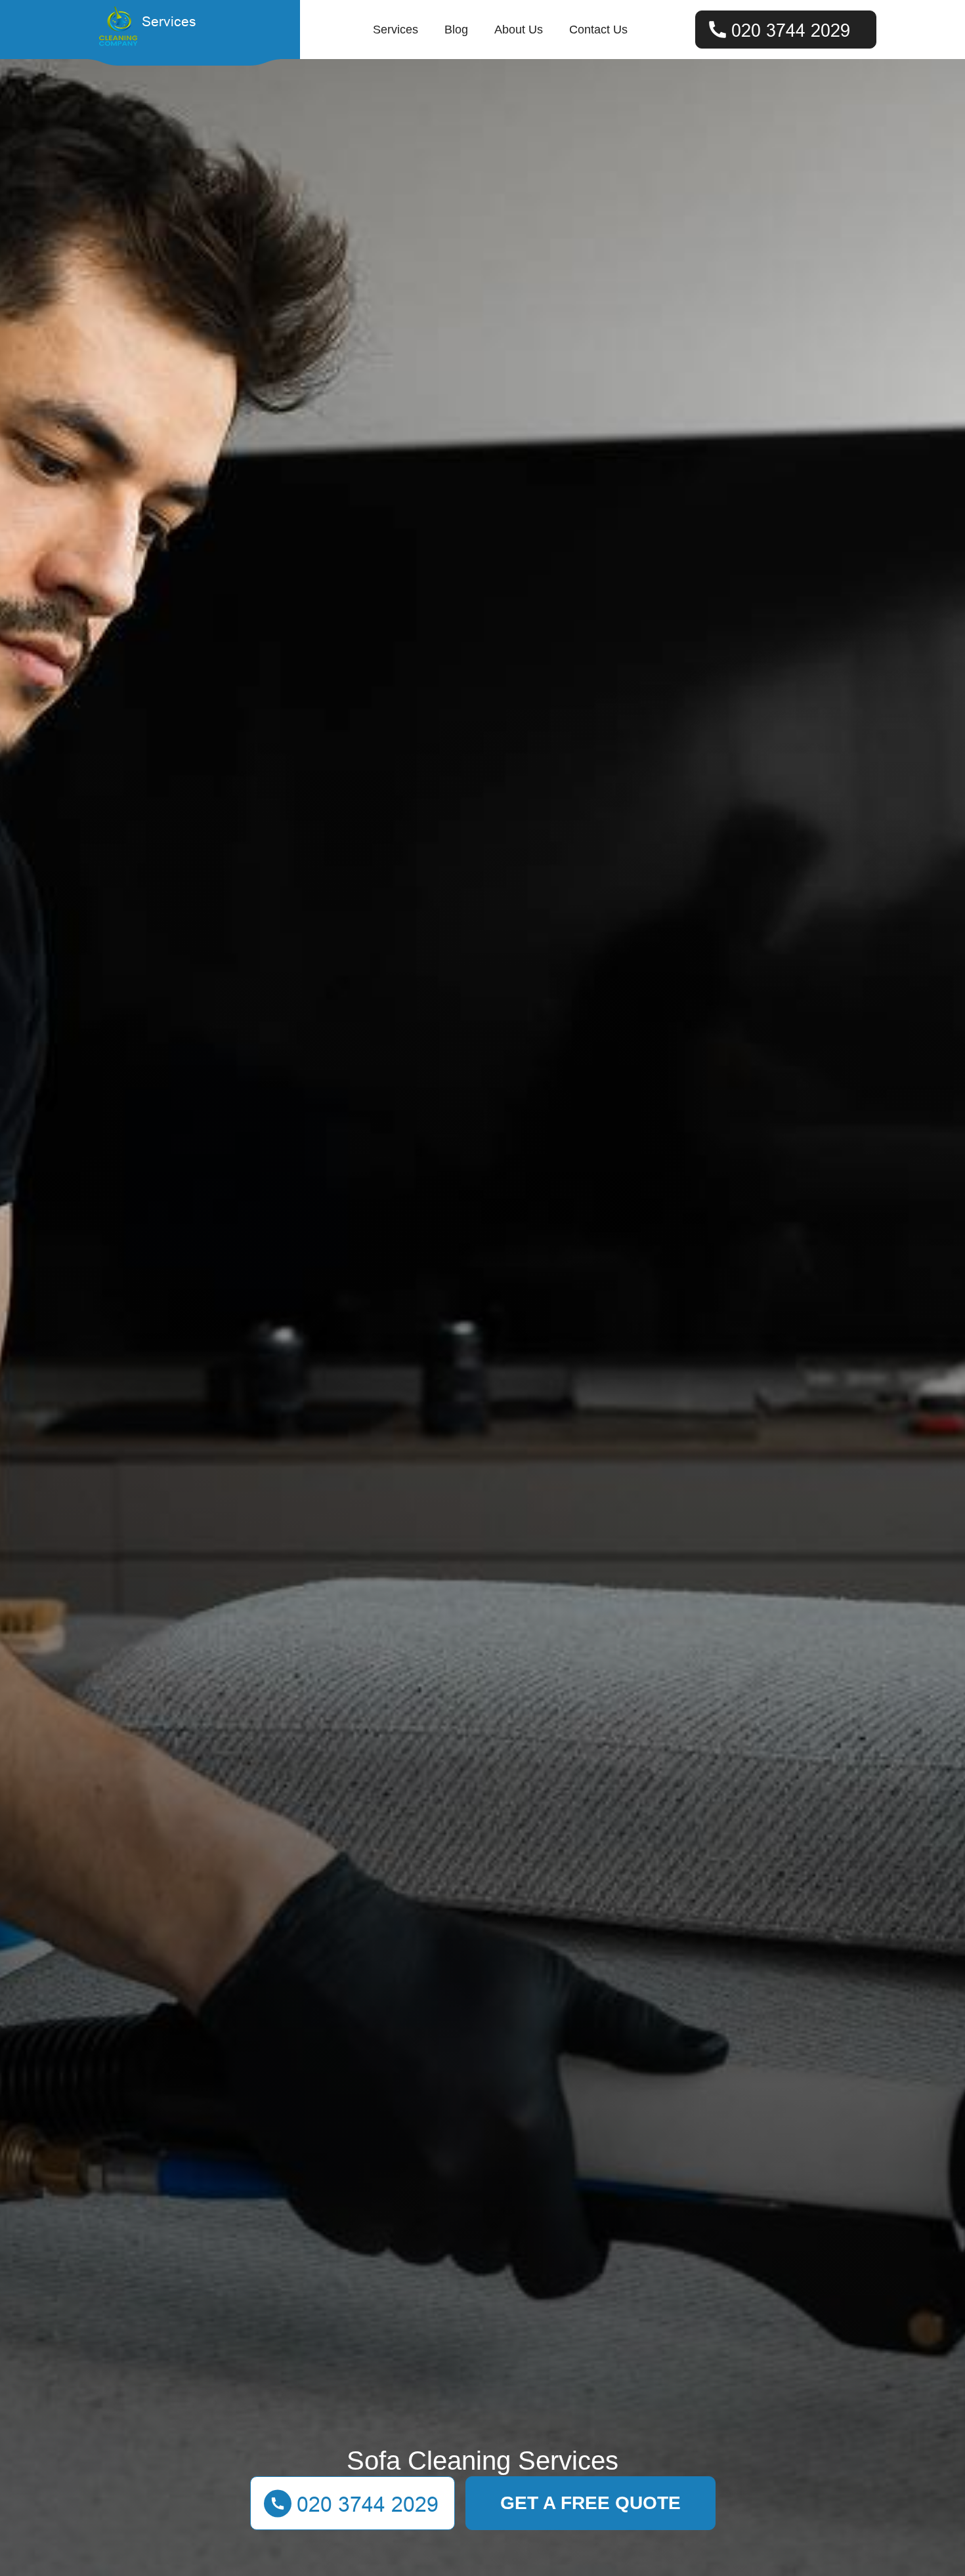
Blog (456, 30)
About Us (519, 30)
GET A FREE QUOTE (590, 2503)
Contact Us (598, 30)
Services (396, 30)
